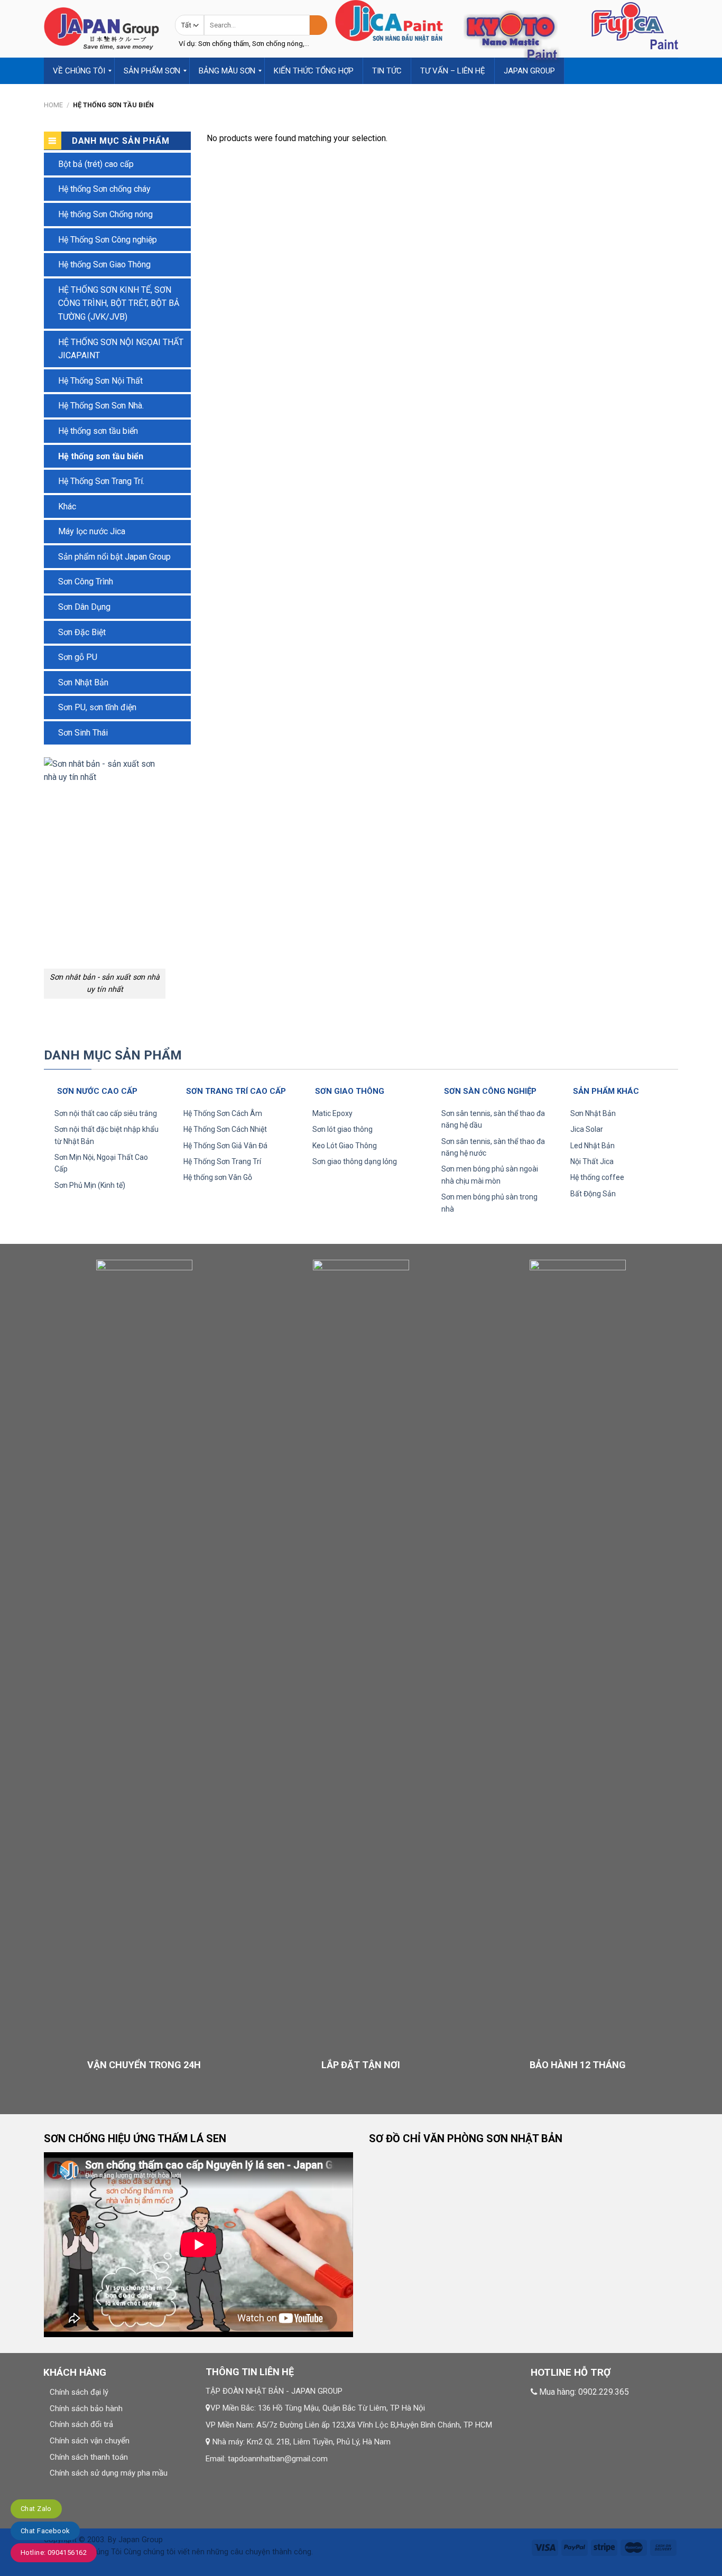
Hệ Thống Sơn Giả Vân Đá (225, 1146)
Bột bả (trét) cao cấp (96, 164)
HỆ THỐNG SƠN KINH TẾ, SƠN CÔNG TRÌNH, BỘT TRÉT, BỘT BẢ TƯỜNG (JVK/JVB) (119, 303)
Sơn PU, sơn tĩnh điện (97, 707)
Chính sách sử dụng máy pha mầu (109, 2473)
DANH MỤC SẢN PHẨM (113, 1055)
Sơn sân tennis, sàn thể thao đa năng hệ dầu (493, 1119)
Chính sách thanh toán (89, 2457)
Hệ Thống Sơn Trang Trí (222, 1161)
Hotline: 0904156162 (54, 2552)
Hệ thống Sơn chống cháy (104, 189)
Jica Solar (587, 1129)
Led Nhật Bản (593, 1146)
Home (53, 105)
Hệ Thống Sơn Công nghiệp (108, 240)
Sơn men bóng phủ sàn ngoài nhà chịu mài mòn (490, 1175)
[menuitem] (79, 71)
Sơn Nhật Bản (83, 682)
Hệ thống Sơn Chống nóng (105, 214)
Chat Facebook (45, 2531)
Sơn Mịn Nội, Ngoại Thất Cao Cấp (101, 1163)
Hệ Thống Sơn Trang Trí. (101, 481)
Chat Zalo (36, 2509)
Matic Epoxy (332, 1113)
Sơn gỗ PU (78, 657)
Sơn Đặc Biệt (82, 632)
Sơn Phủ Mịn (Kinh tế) (90, 1185)
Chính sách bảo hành (86, 2408)
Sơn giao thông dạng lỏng (355, 1161)
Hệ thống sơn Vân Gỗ (218, 1177)
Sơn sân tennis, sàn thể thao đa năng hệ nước (493, 1147)
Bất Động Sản (593, 1194)
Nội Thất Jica (592, 1161)
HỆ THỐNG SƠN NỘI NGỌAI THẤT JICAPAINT (121, 349)
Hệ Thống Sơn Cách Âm (223, 1113)
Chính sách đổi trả (81, 2424)
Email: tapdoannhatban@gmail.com (267, 2459)
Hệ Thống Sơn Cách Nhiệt (225, 1129)
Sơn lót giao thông (343, 1129)
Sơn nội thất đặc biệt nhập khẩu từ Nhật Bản (107, 1135)
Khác (67, 506)
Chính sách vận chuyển (90, 2441)
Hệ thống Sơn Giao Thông (104, 264)
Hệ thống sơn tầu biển (98, 431)
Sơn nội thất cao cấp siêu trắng (106, 1113)
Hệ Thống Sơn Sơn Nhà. (101, 406)
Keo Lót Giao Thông (345, 1146)
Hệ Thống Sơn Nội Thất (100, 381)
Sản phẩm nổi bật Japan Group (114, 557)
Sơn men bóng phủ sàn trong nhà (489, 1203)
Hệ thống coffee (597, 1177)
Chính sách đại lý (79, 2392)
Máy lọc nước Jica (92, 531)
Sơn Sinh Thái (83, 733)
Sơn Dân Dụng (84, 607)
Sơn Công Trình (86, 582)
